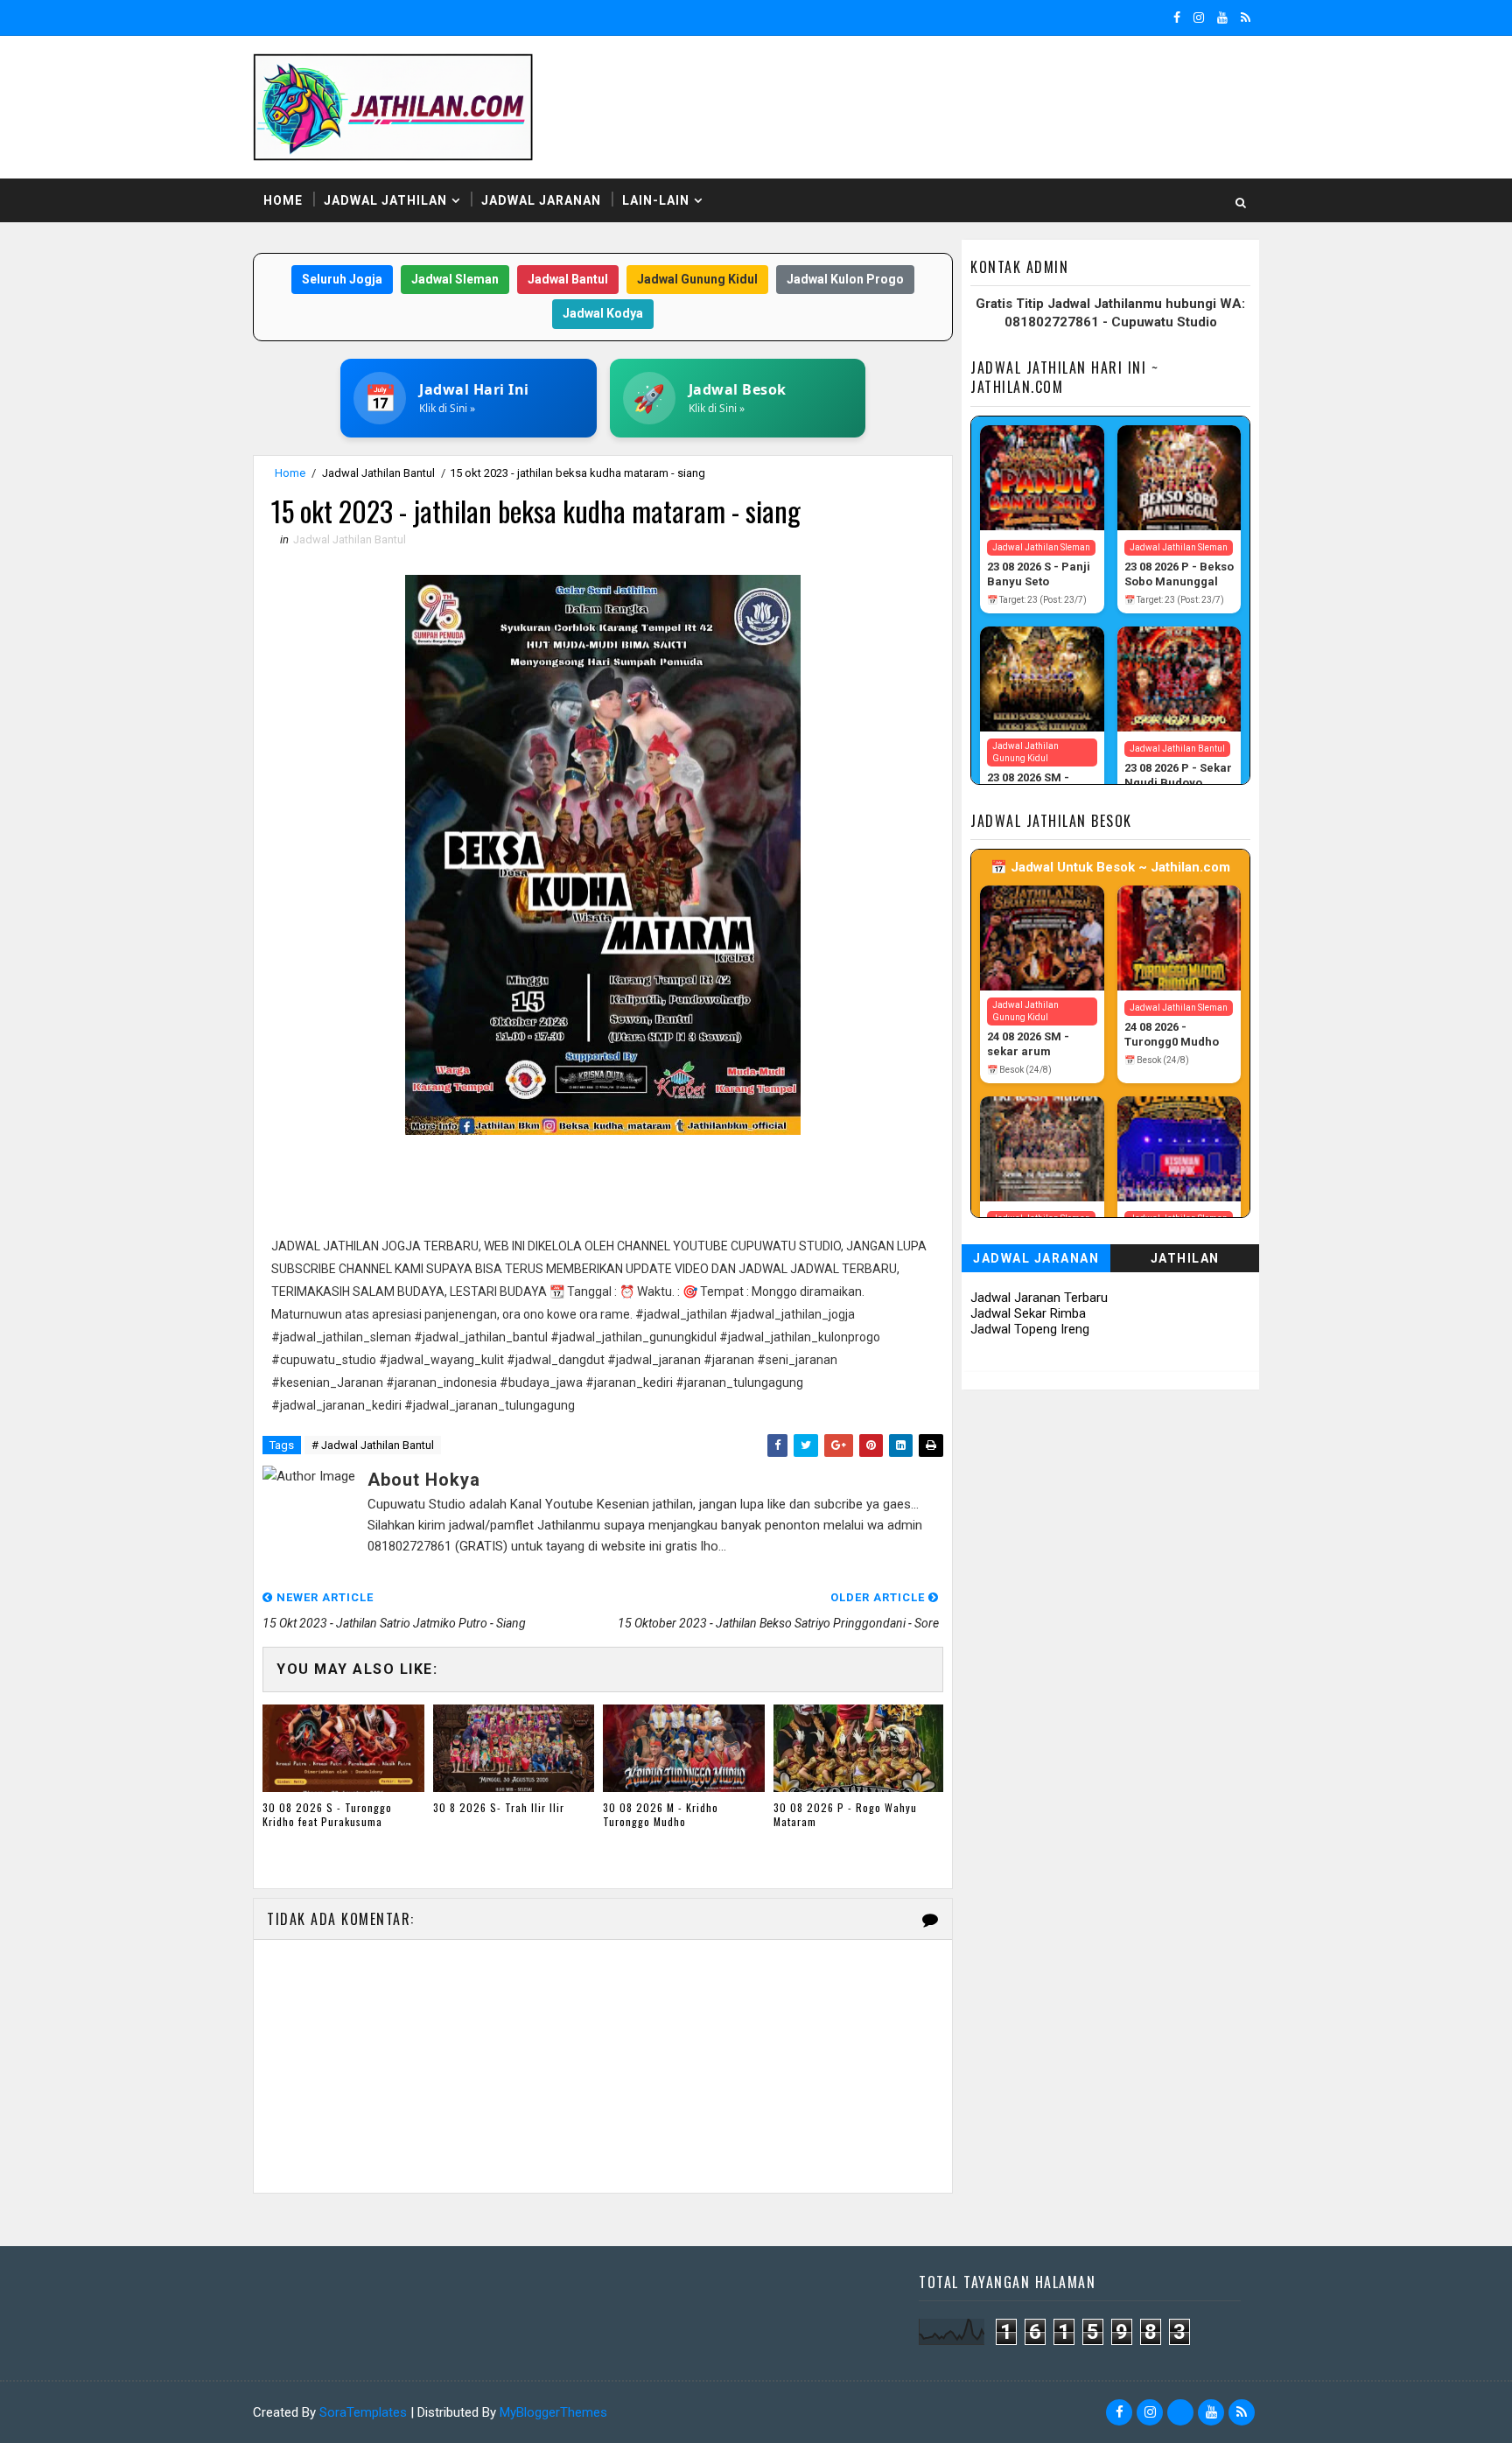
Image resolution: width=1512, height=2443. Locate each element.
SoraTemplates (363, 2412)
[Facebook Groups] (1180, 2412)
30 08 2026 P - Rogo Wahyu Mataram (845, 1815)
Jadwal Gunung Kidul (697, 279)
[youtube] (1222, 17)
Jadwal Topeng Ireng (1030, 1329)
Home (283, 200)
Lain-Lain (656, 200)
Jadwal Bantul (568, 279)
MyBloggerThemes (553, 2412)
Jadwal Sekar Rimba (1028, 1313)
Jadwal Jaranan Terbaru (1039, 1298)
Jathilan (1185, 1258)
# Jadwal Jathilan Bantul (373, 1445)
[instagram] (1199, 17)
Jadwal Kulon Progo (845, 279)
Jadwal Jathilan (385, 200)
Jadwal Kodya (603, 313)
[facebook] (1177, 17)
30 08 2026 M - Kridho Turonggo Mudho (661, 1815)
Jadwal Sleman (455, 279)
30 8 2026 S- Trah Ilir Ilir (499, 1807)
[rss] (1246, 17)
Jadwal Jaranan (541, 200)
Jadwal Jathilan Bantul (378, 473)
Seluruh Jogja (342, 279)
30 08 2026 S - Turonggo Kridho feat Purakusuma (327, 1815)
